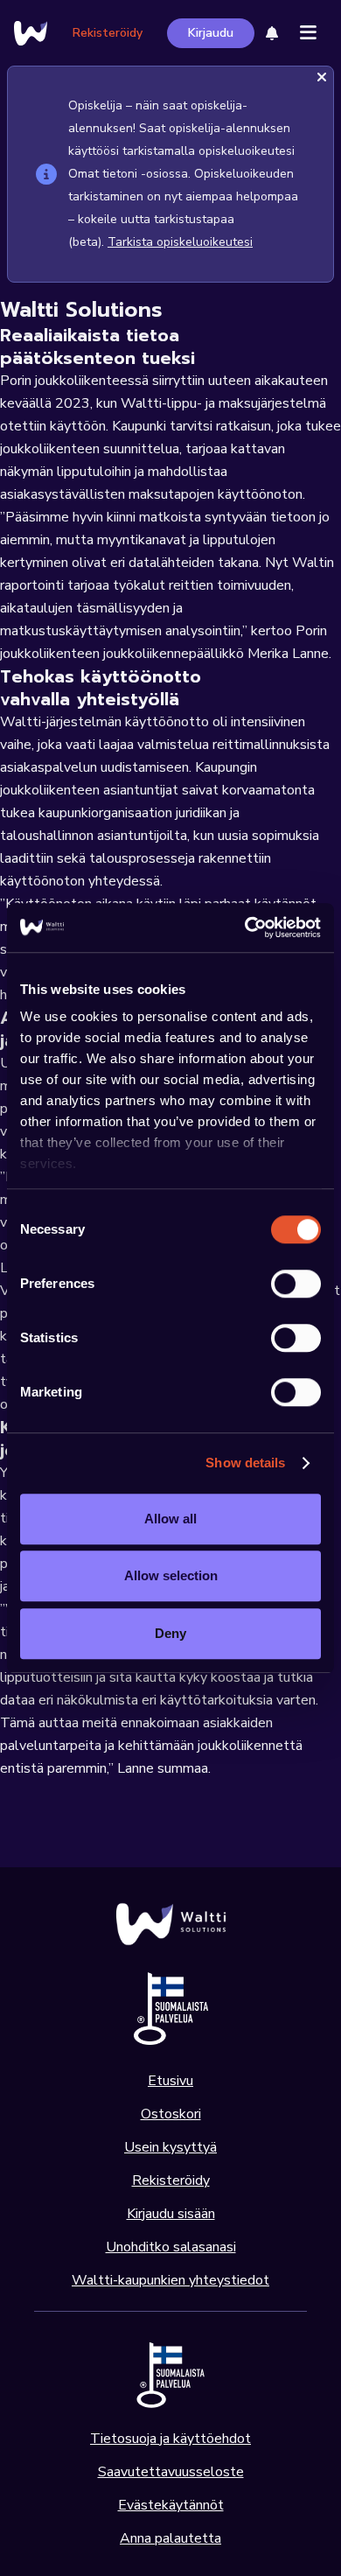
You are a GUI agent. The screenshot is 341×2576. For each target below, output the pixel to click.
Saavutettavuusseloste (171, 2472)
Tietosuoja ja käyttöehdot (170, 2439)
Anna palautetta (170, 2538)
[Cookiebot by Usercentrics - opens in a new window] (245, 927)
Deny (170, 1633)
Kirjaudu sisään (171, 2214)
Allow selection (171, 1575)
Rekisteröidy (108, 33)
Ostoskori (171, 2114)
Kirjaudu (211, 33)
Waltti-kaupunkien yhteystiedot (170, 2280)
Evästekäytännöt (171, 2505)
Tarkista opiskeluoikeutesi (180, 242)
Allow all (170, 1519)
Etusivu (170, 2081)
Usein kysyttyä (170, 2147)
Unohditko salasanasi (171, 2247)
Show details (245, 1463)
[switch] (296, 1284)
